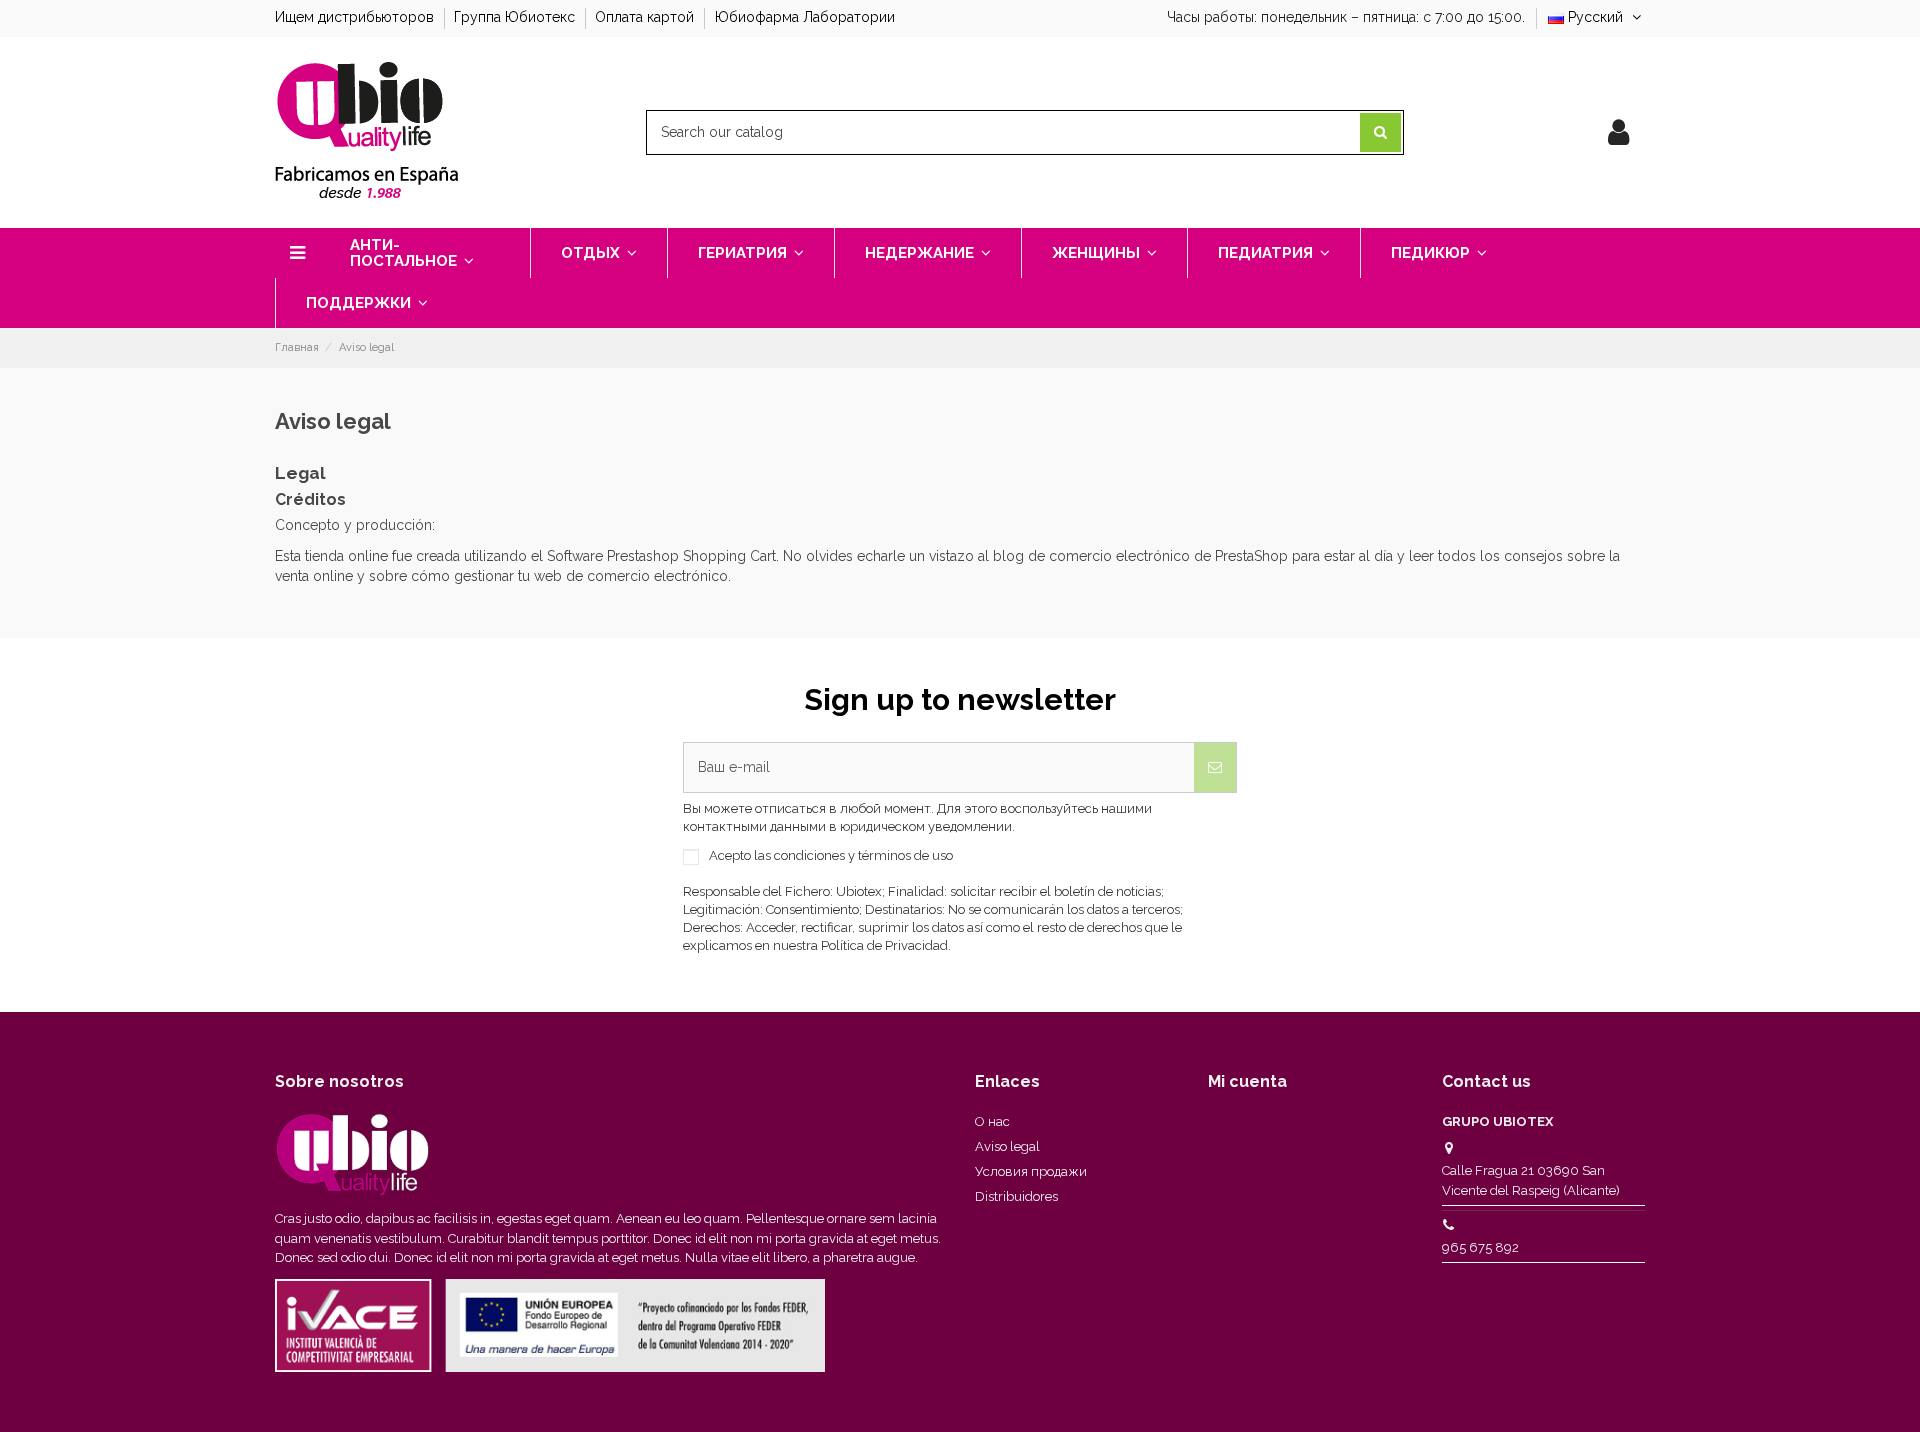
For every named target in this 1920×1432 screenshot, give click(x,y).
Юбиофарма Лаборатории (805, 17)
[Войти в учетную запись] (1618, 133)
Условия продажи (1031, 1171)
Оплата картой (646, 17)
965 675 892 (1480, 1247)
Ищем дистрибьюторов (356, 17)
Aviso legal (1007, 1146)
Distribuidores (1016, 1196)
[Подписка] (1215, 767)
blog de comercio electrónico (1091, 556)
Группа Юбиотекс (516, 17)
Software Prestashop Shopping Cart (661, 556)
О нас (992, 1121)
